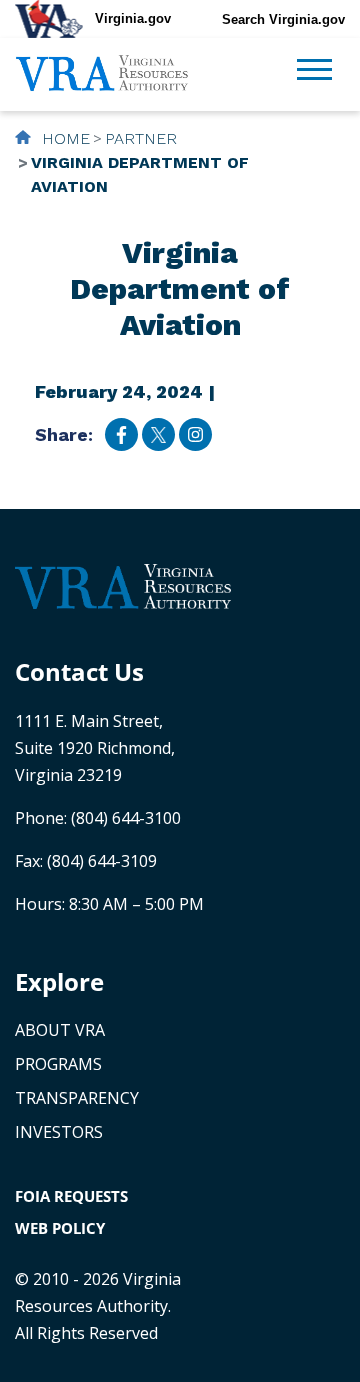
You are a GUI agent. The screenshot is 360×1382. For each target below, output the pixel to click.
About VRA (60, 1030)
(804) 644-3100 (126, 818)
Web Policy (60, 1228)
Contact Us (79, 671)
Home (63, 138)
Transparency (77, 1098)
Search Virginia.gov (283, 19)
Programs (58, 1064)
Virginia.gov (133, 18)
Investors (59, 1132)
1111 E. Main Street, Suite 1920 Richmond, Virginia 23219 (95, 748)
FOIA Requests (71, 1196)
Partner (141, 138)
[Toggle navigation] (314, 72)
